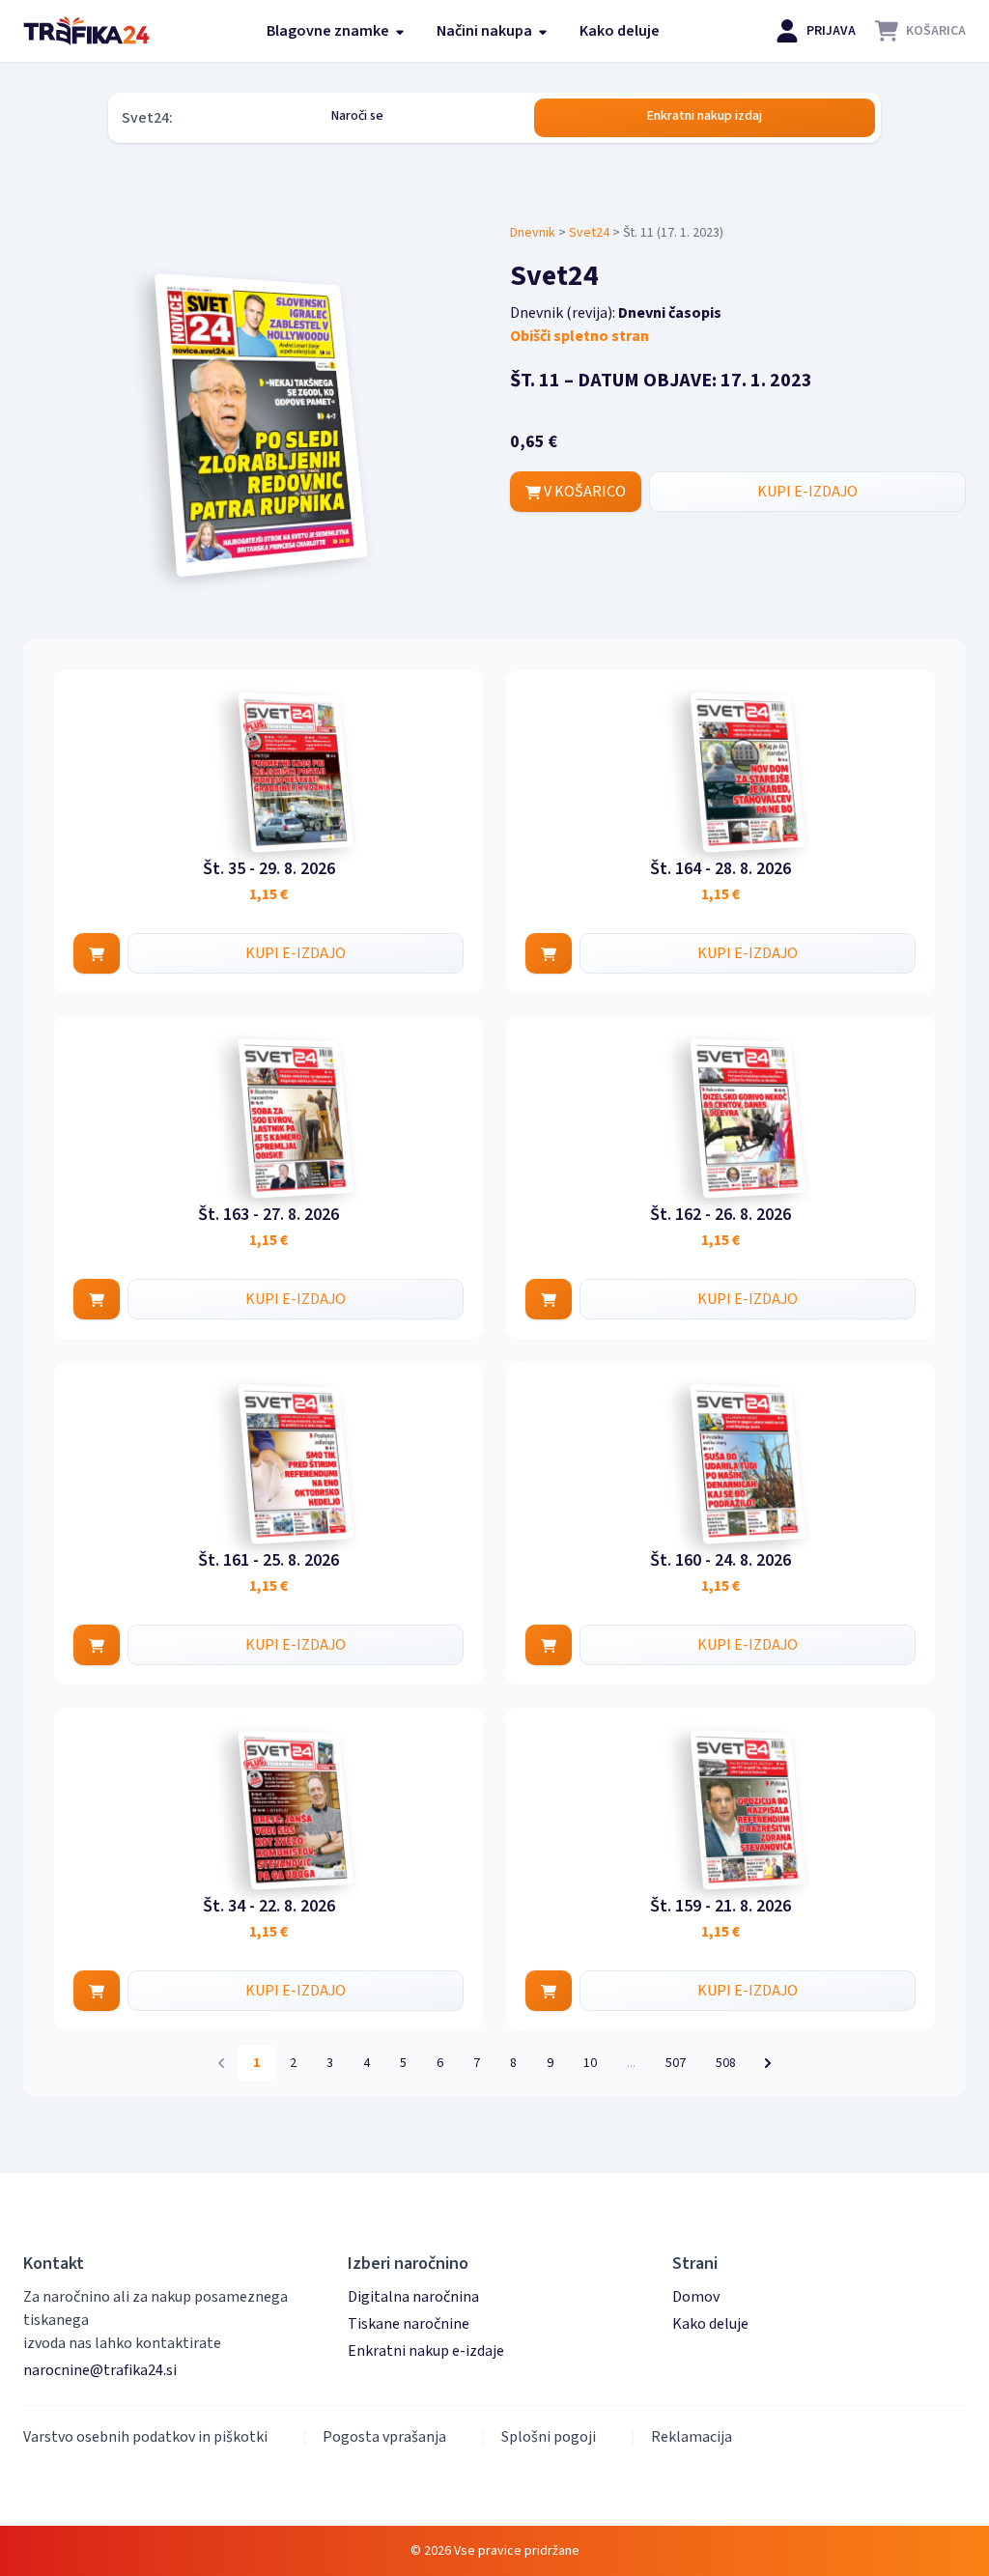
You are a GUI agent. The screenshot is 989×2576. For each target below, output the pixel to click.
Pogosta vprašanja (384, 2437)
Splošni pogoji (549, 2437)
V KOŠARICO (583, 492)
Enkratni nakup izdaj (705, 116)
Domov (696, 2297)
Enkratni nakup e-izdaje (426, 2351)
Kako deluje (620, 31)
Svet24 (589, 233)
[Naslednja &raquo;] (768, 2063)
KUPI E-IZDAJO (807, 492)
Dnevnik (533, 233)
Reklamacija (692, 2437)
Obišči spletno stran (579, 336)
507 (676, 2063)
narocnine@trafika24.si (100, 2370)
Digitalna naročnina (413, 2297)
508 (726, 2063)
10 (590, 2063)
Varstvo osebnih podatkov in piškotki (145, 2437)
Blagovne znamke (329, 31)
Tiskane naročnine (409, 2324)
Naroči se (357, 116)
